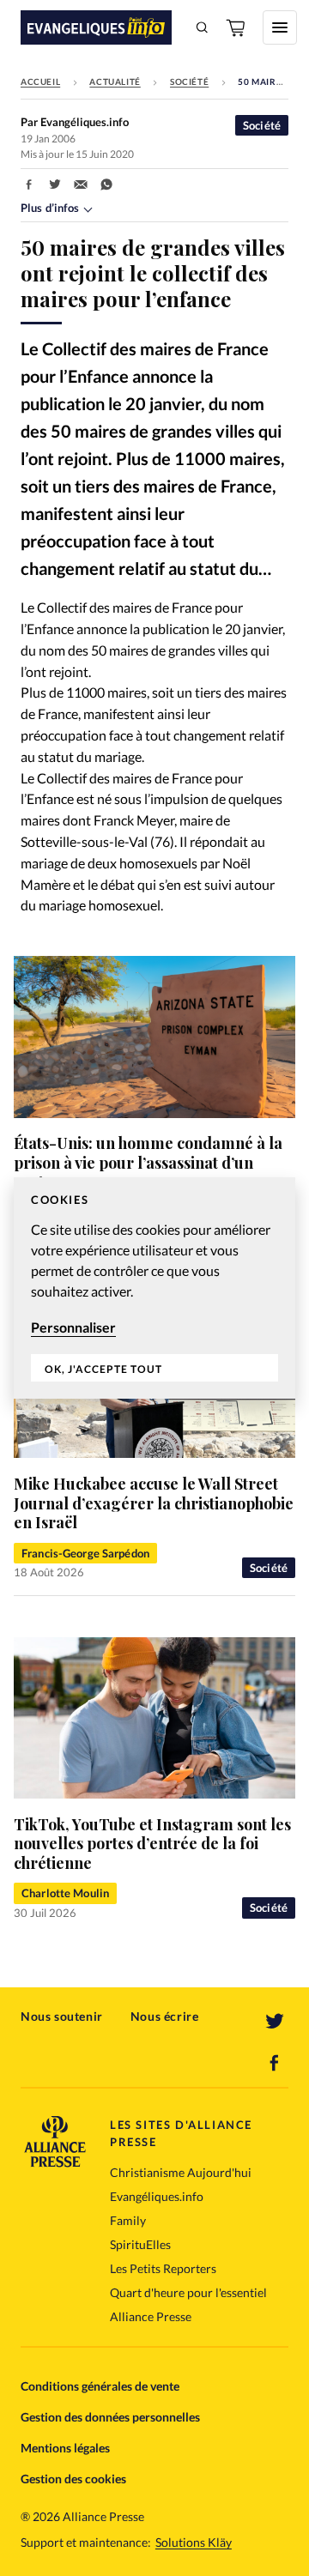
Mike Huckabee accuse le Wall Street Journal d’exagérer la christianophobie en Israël (154, 1503)
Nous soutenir (62, 2016)
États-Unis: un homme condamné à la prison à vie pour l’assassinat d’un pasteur (148, 1162)
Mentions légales (65, 2448)
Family (128, 2220)
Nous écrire (165, 2016)
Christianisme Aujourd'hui (181, 2172)
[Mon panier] (237, 27)
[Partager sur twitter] (55, 184)
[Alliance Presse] (55, 2162)
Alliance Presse (151, 2316)
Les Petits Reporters (163, 2268)
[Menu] (280, 27)
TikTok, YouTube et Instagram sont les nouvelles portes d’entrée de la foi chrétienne (152, 1844)
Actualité (115, 82)
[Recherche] (203, 27)
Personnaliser (73, 1327)
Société (189, 82)
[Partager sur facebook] (29, 184)
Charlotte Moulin (65, 1893)
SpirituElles (140, 2244)
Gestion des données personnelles (110, 2417)
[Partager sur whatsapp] (106, 184)
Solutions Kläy (194, 2543)
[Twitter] (275, 2022)
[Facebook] (275, 2063)
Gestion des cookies (73, 2479)
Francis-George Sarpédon (85, 1553)
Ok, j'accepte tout (103, 1369)
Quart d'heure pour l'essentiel (188, 2292)
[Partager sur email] (81, 184)
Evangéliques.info (157, 2196)
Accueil (40, 82)
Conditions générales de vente (100, 2386)
